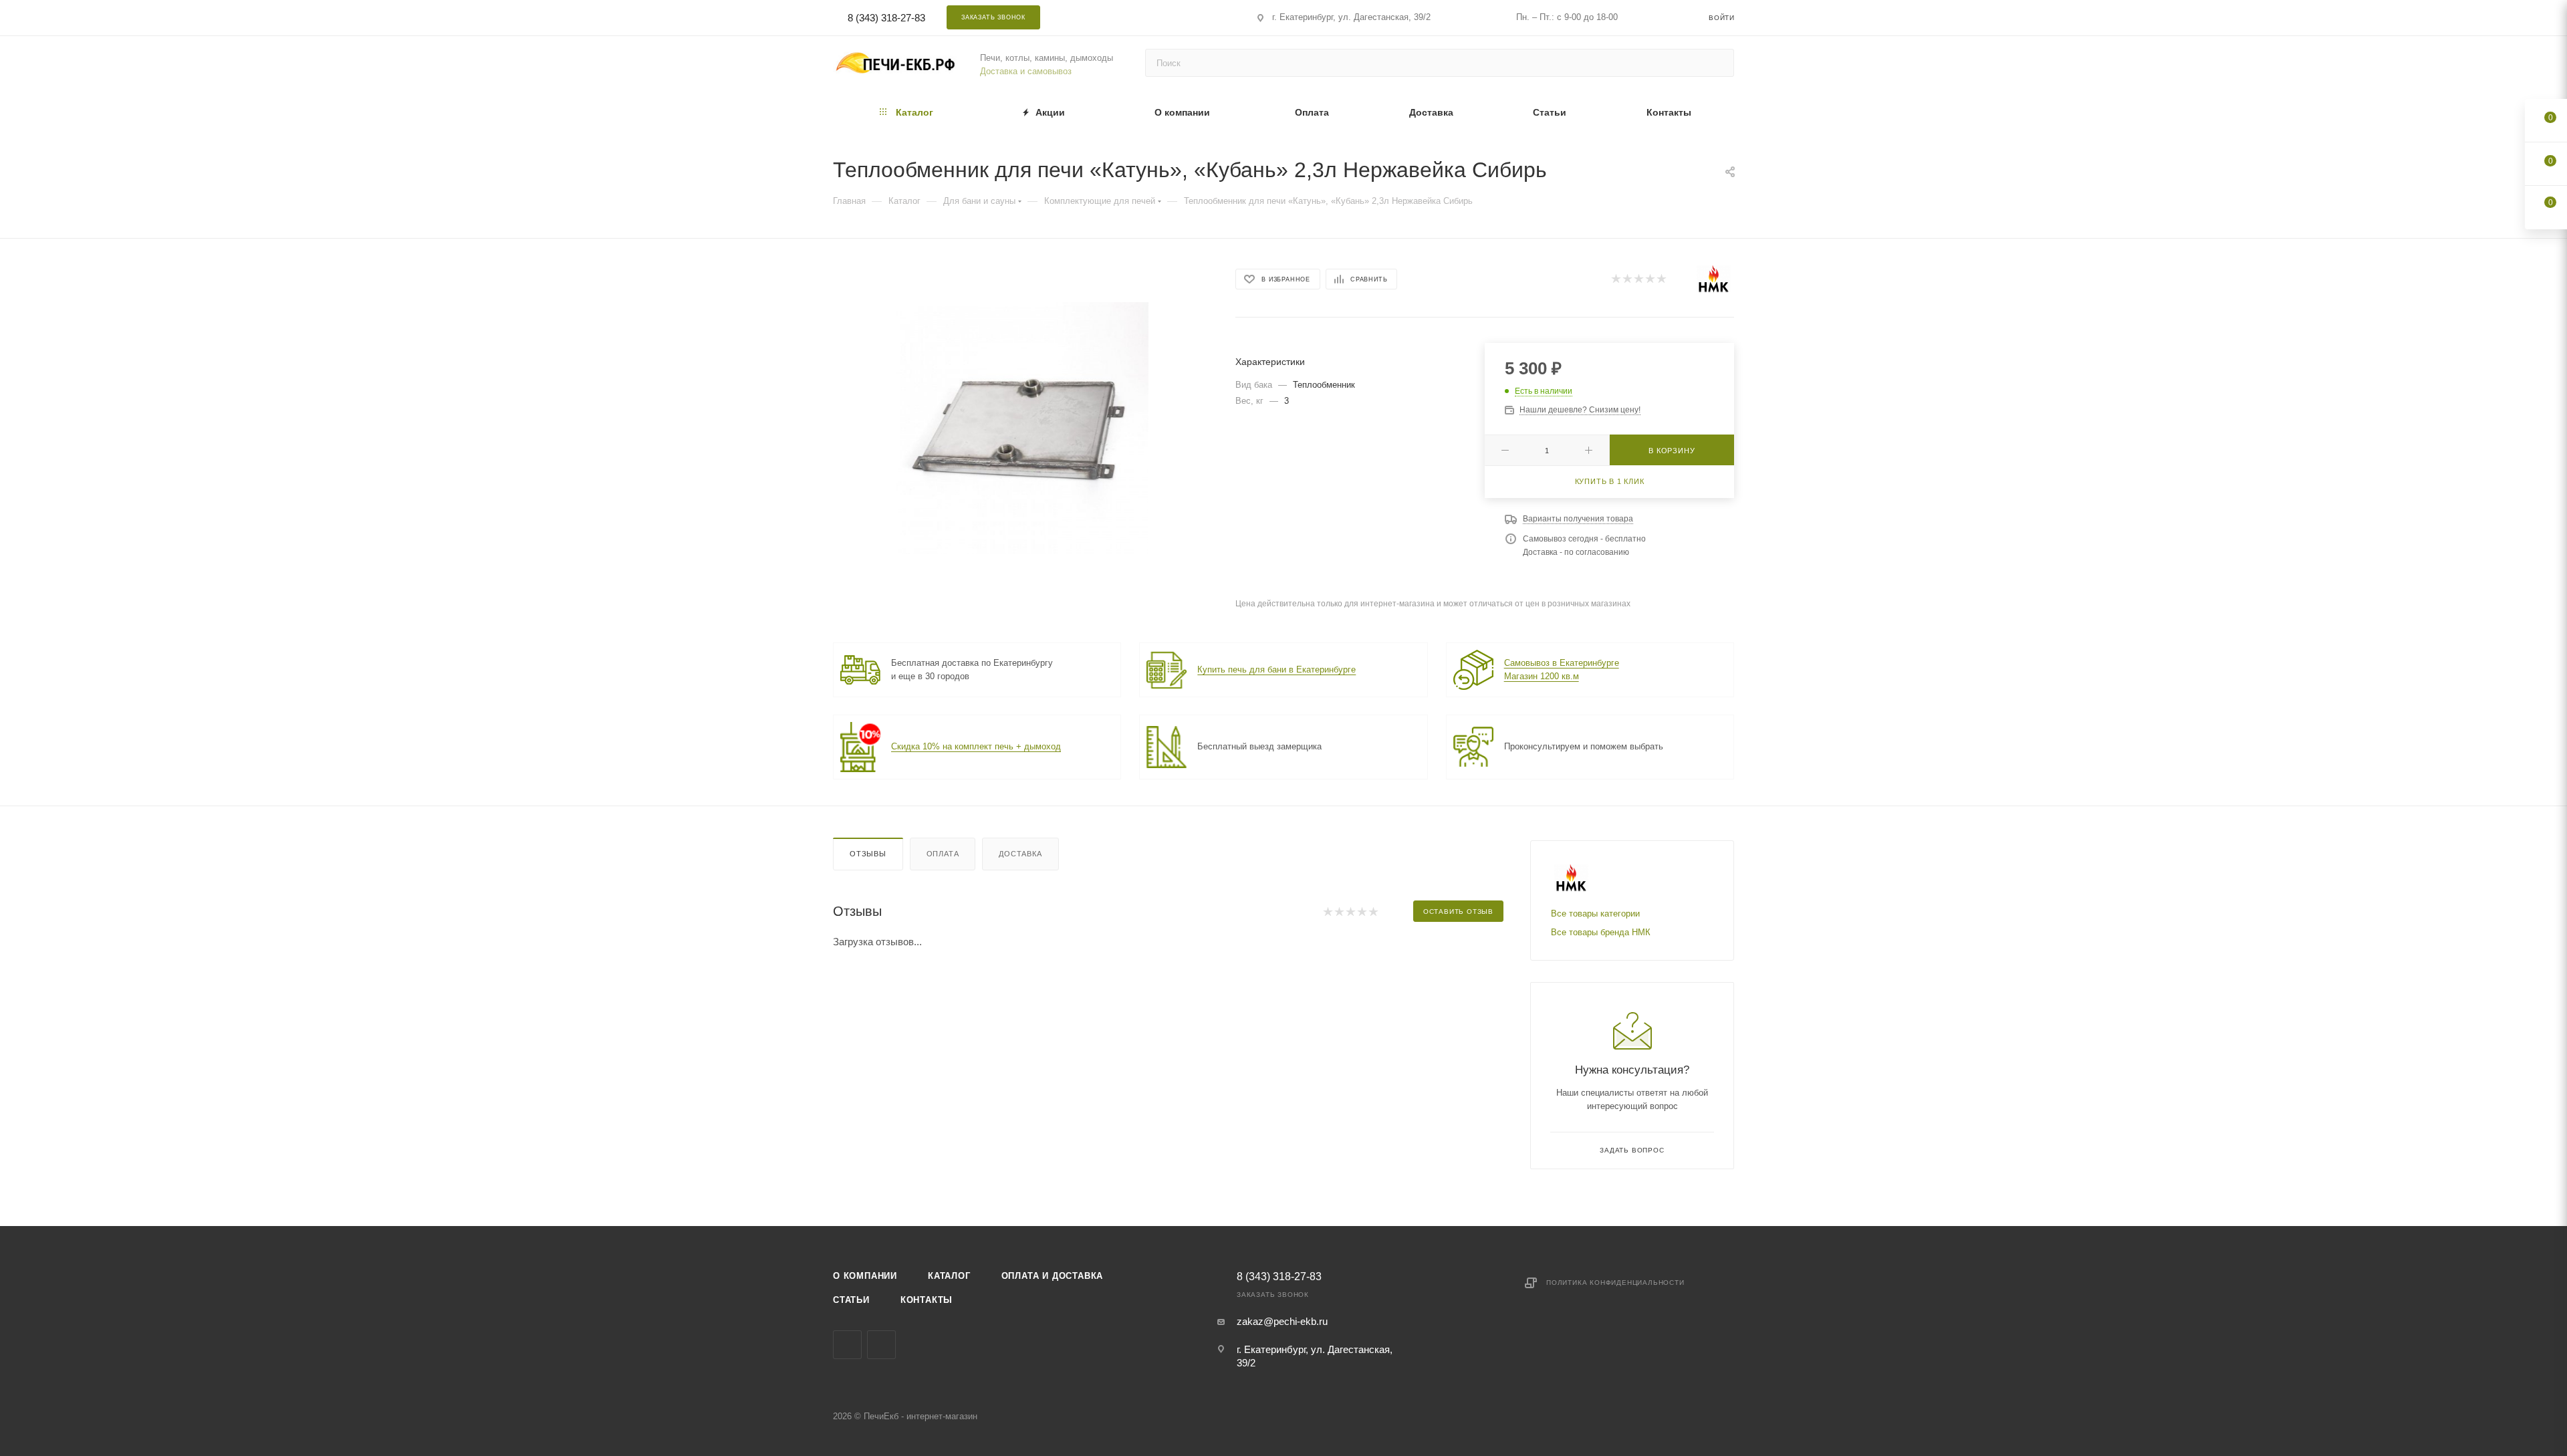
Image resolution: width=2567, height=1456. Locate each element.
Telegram (1130, 17)
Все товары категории (1595, 914)
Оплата (943, 854)
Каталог (949, 1276)
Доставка (1020, 854)
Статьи (851, 1300)
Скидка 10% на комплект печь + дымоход (976, 746)
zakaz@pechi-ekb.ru (1282, 1321)
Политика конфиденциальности (1615, 1283)
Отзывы (868, 854)
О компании (865, 1276)
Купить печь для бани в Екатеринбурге (1276, 670)
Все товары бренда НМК (1601, 932)
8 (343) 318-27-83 (886, 18)
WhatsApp (1166, 17)
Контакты (927, 1300)
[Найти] (1718, 63)
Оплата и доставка (1053, 1276)
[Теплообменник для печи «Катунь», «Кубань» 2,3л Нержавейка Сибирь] (1022, 428)
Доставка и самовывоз (1026, 71)
